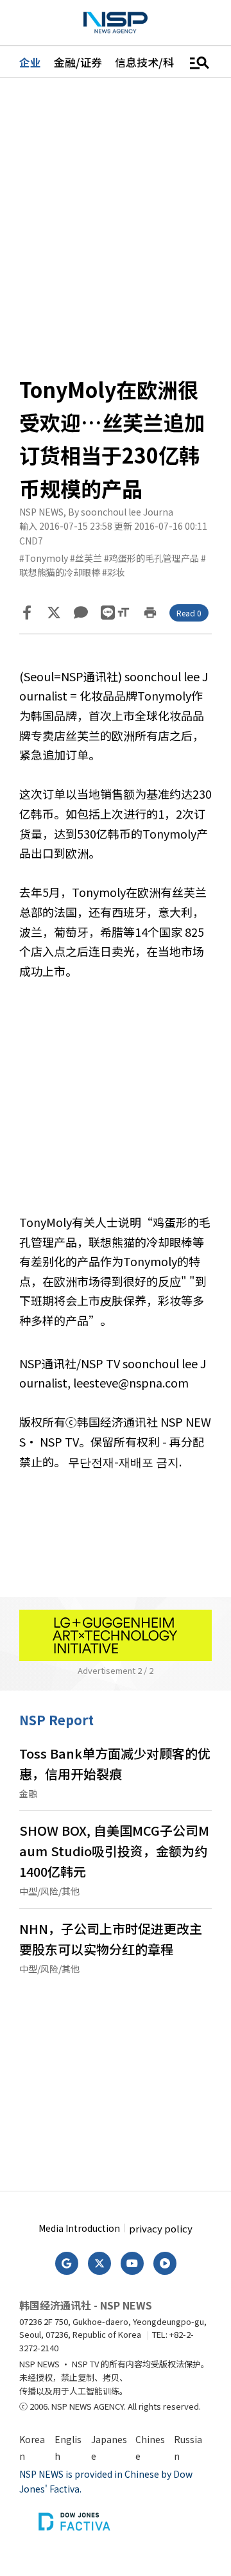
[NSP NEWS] (116, 23)
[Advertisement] (116, 1106)
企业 (30, 62)
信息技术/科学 (150, 62)
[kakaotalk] (81, 613)
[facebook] (27, 613)
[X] (54, 613)
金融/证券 (78, 62)
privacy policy (161, 2228)
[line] (108, 613)
